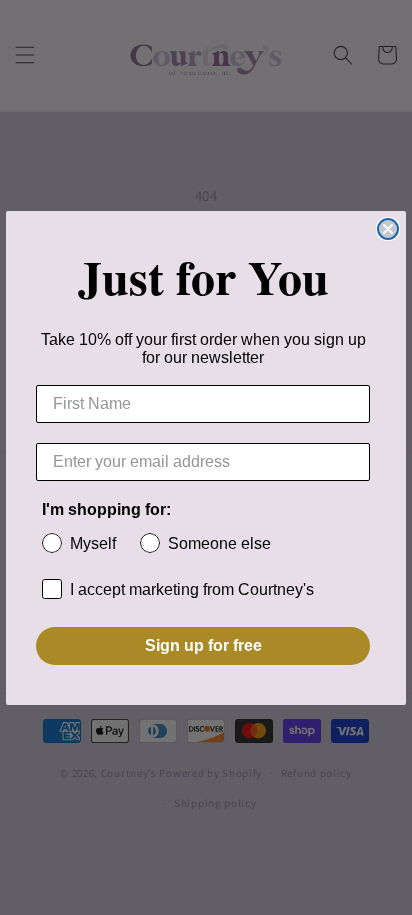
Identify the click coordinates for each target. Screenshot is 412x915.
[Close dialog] (388, 229)
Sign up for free (203, 645)
